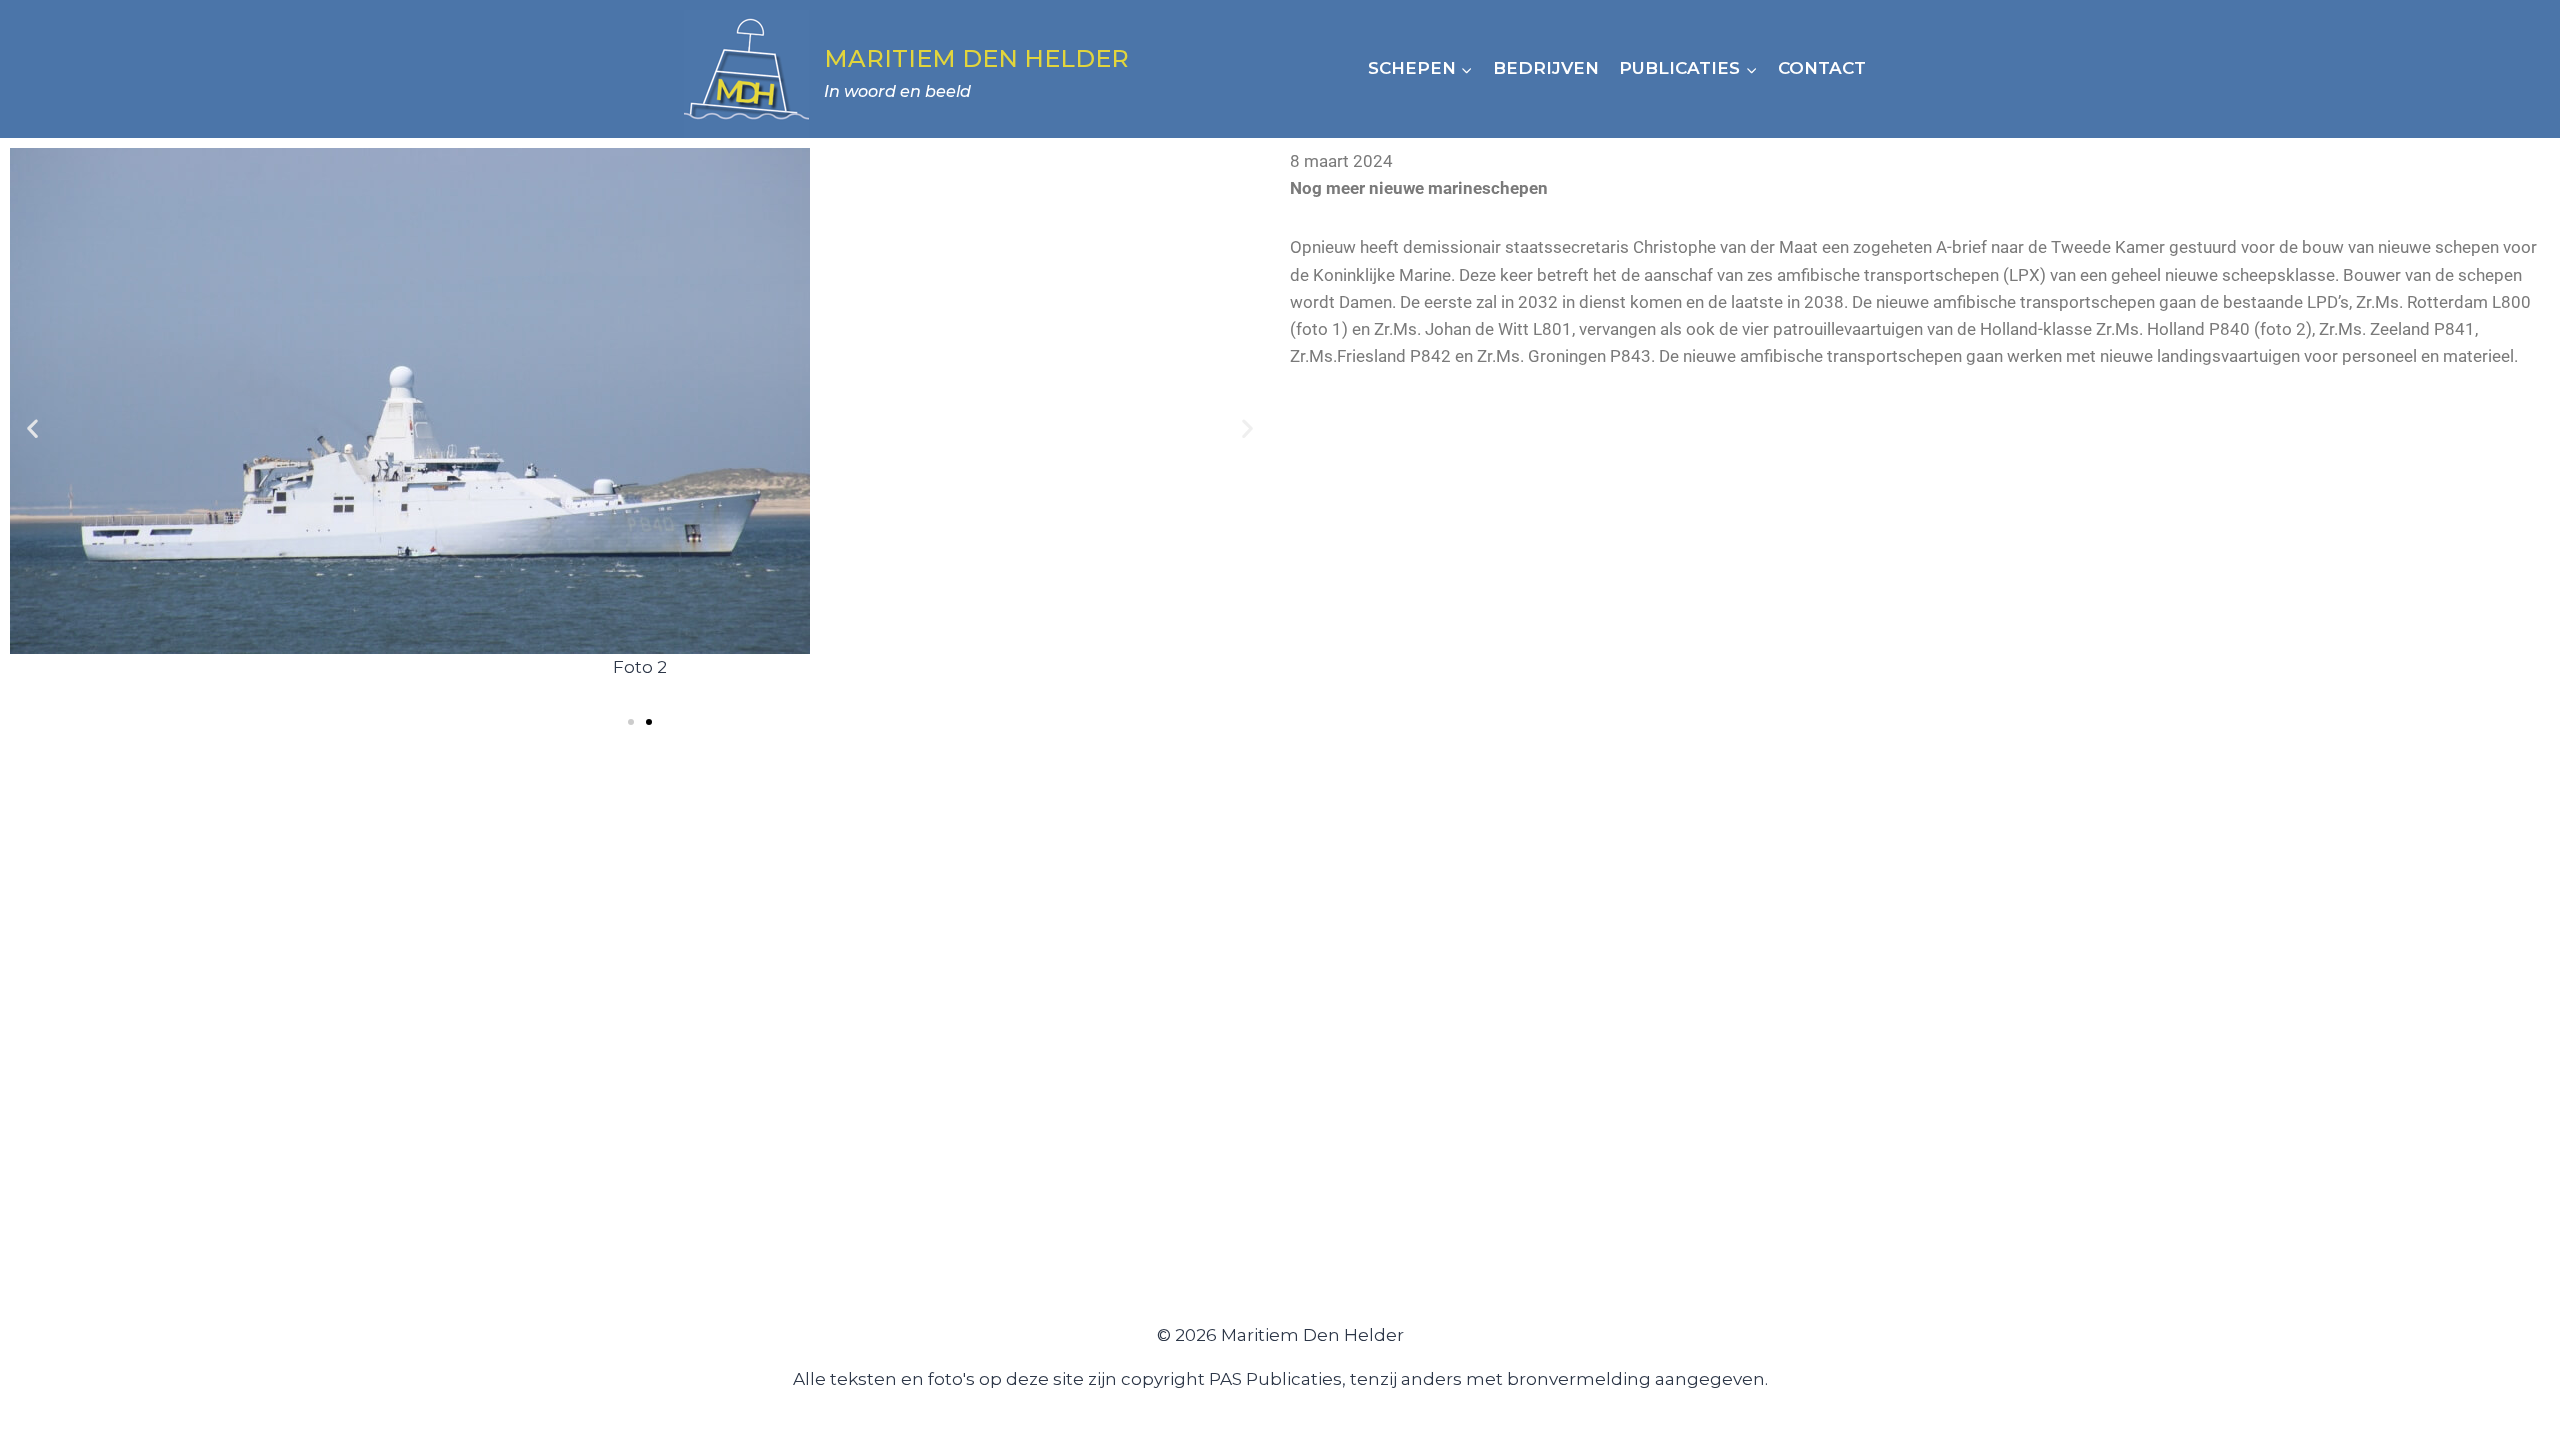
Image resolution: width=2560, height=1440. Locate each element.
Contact (1822, 68)
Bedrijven (1546, 68)
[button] (32, 428)
